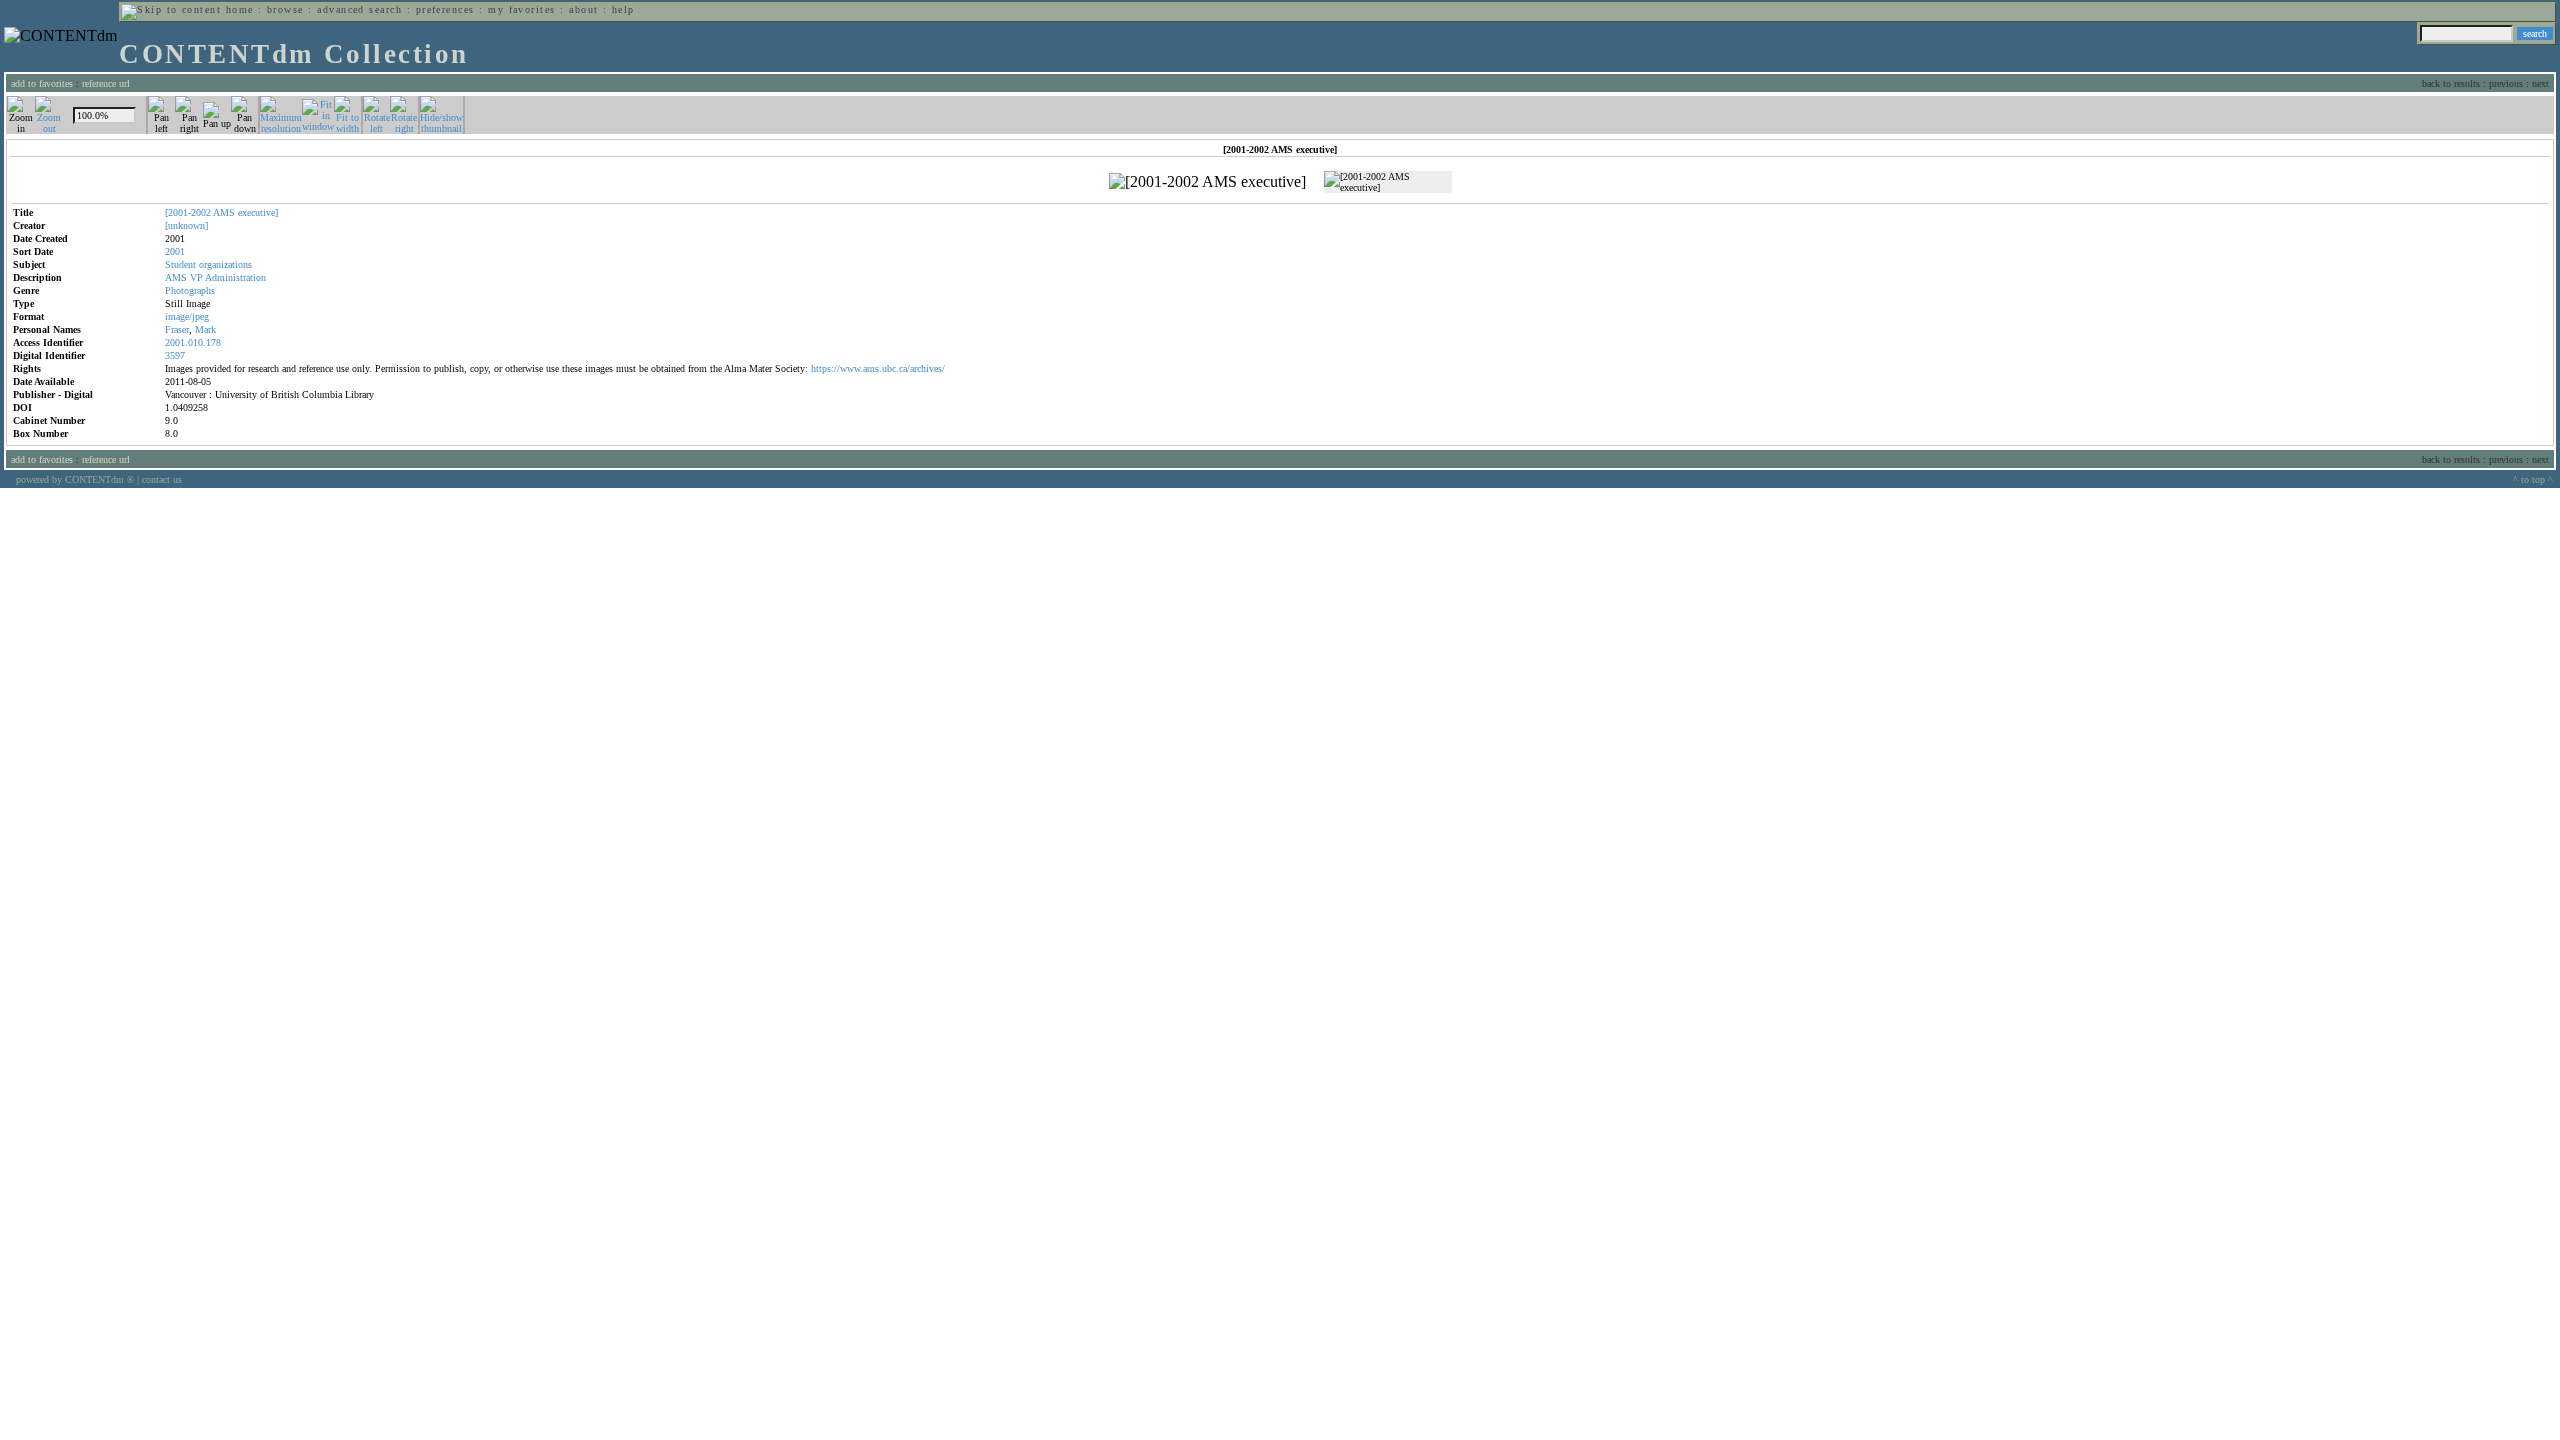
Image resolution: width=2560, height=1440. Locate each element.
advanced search (359, 9)
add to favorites (42, 83)
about (583, 9)
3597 (175, 355)
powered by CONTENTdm (75, 479)
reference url (106, 83)
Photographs (190, 290)
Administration (235, 277)
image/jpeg (187, 316)
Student (180, 264)
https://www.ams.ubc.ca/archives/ (878, 368)
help (623, 9)
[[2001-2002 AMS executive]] (1207, 182)
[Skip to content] (171, 9)
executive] (258, 212)
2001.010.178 (193, 342)
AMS (224, 212)
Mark (205, 329)
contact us (162, 479)
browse (285, 9)
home (240, 9)
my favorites (522, 9)
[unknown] (186, 225)
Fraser (177, 329)
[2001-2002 (188, 212)
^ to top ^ (2533, 479)
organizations (225, 264)
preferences (445, 9)
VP (196, 277)
